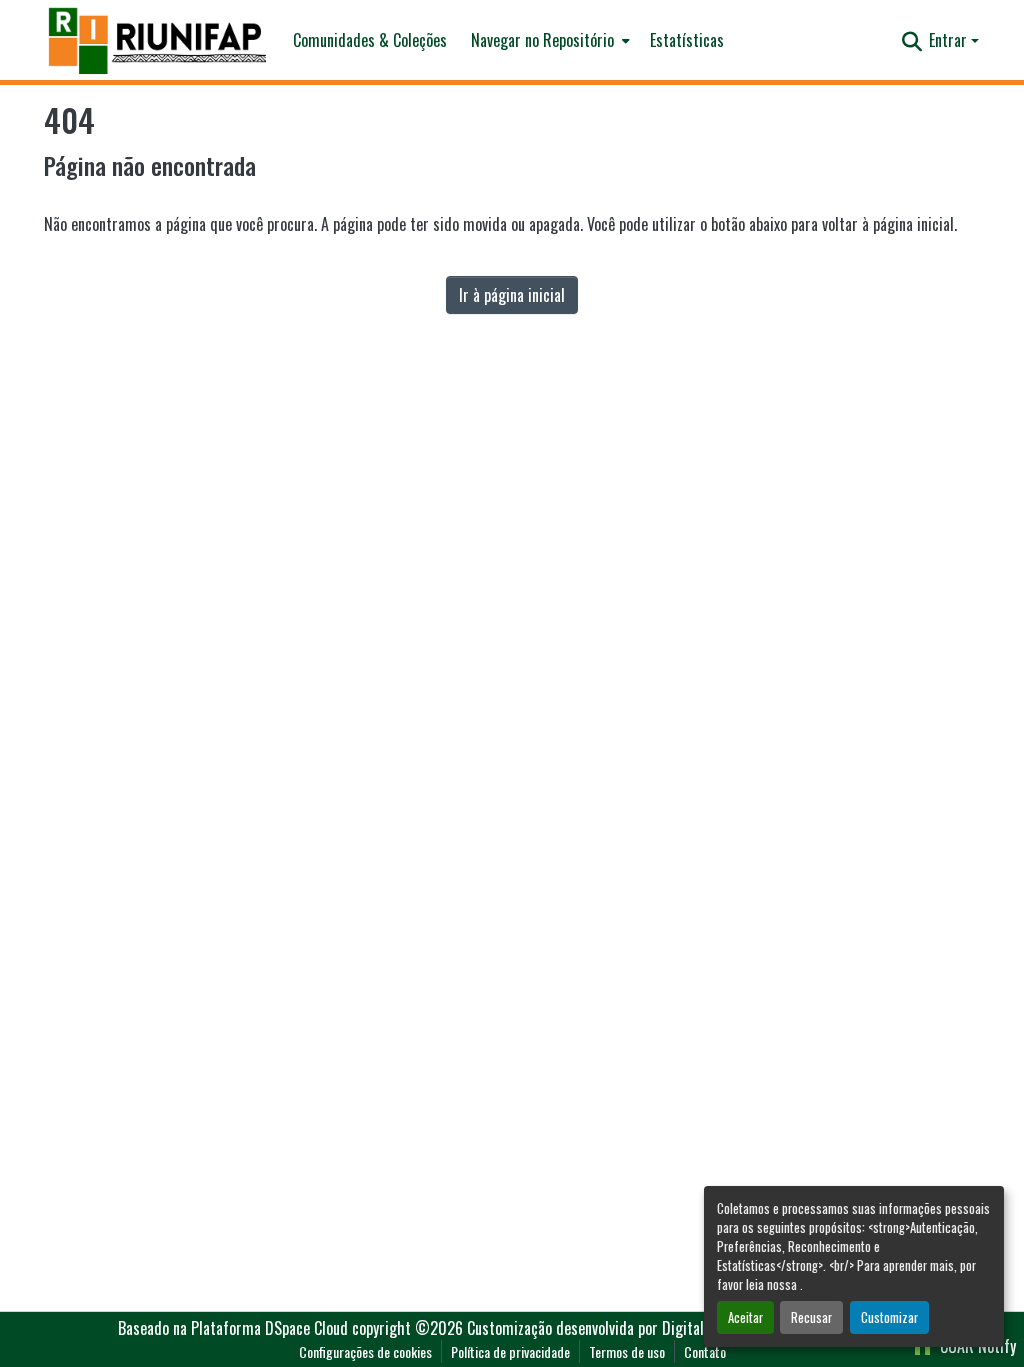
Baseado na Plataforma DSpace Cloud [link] (233, 1328)
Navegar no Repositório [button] (542, 40)
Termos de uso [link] (627, 1351)
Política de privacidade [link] (510, 1351)
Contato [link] (705, 1351)
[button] (158, 40)
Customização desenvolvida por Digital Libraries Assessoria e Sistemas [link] (686, 1328)
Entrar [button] (950, 40)
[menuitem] (548, 40)
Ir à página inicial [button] (512, 295)
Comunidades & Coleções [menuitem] (370, 40)
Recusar (811, 1317)
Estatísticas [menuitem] (687, 40)
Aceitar (745, 1317)
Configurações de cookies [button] (365, 1351)
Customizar (889, 1317)
